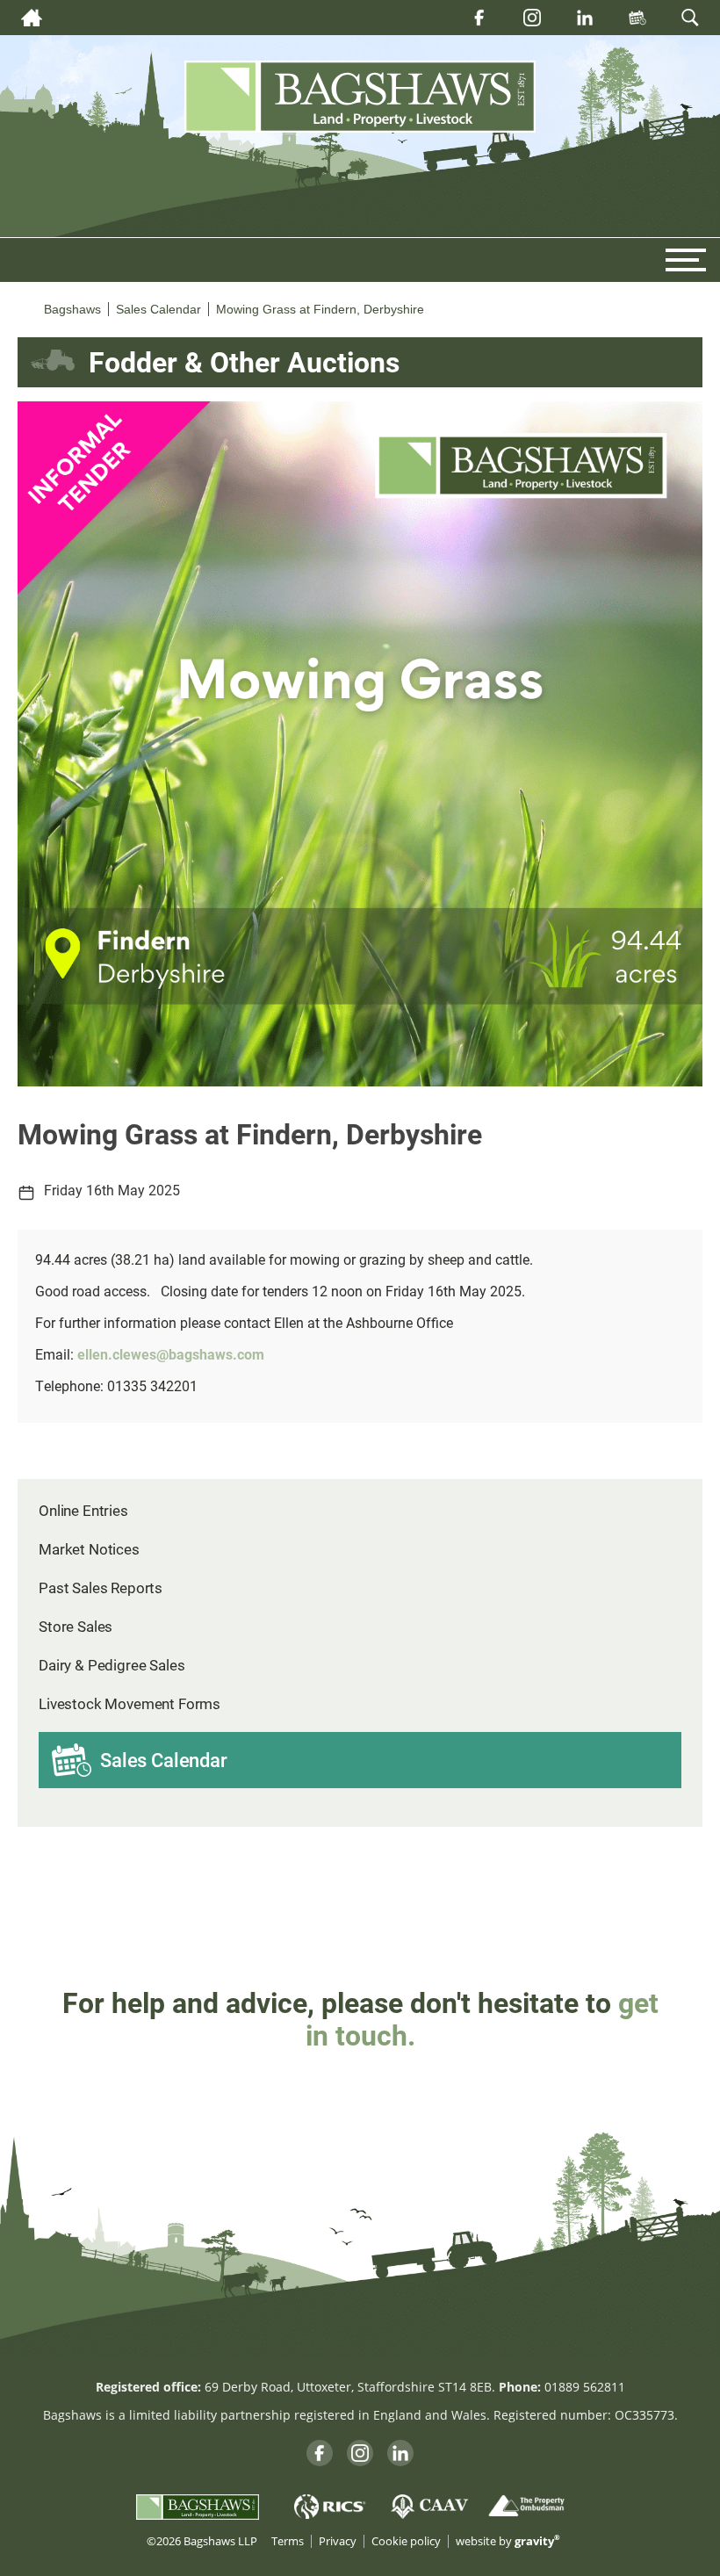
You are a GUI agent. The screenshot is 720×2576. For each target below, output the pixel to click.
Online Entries (83, 1510)
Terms (288, 2541)
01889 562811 (585, 2387)
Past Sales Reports (101, 1587)
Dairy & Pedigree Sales (112, 1665)
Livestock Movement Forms (130, 1703)
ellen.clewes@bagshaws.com (171, 1354)
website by (508, 2541)
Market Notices (89, 1549)
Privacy (338, 2541)
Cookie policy (406, 2541)
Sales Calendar (164, 1760)
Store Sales (76, 1626)
